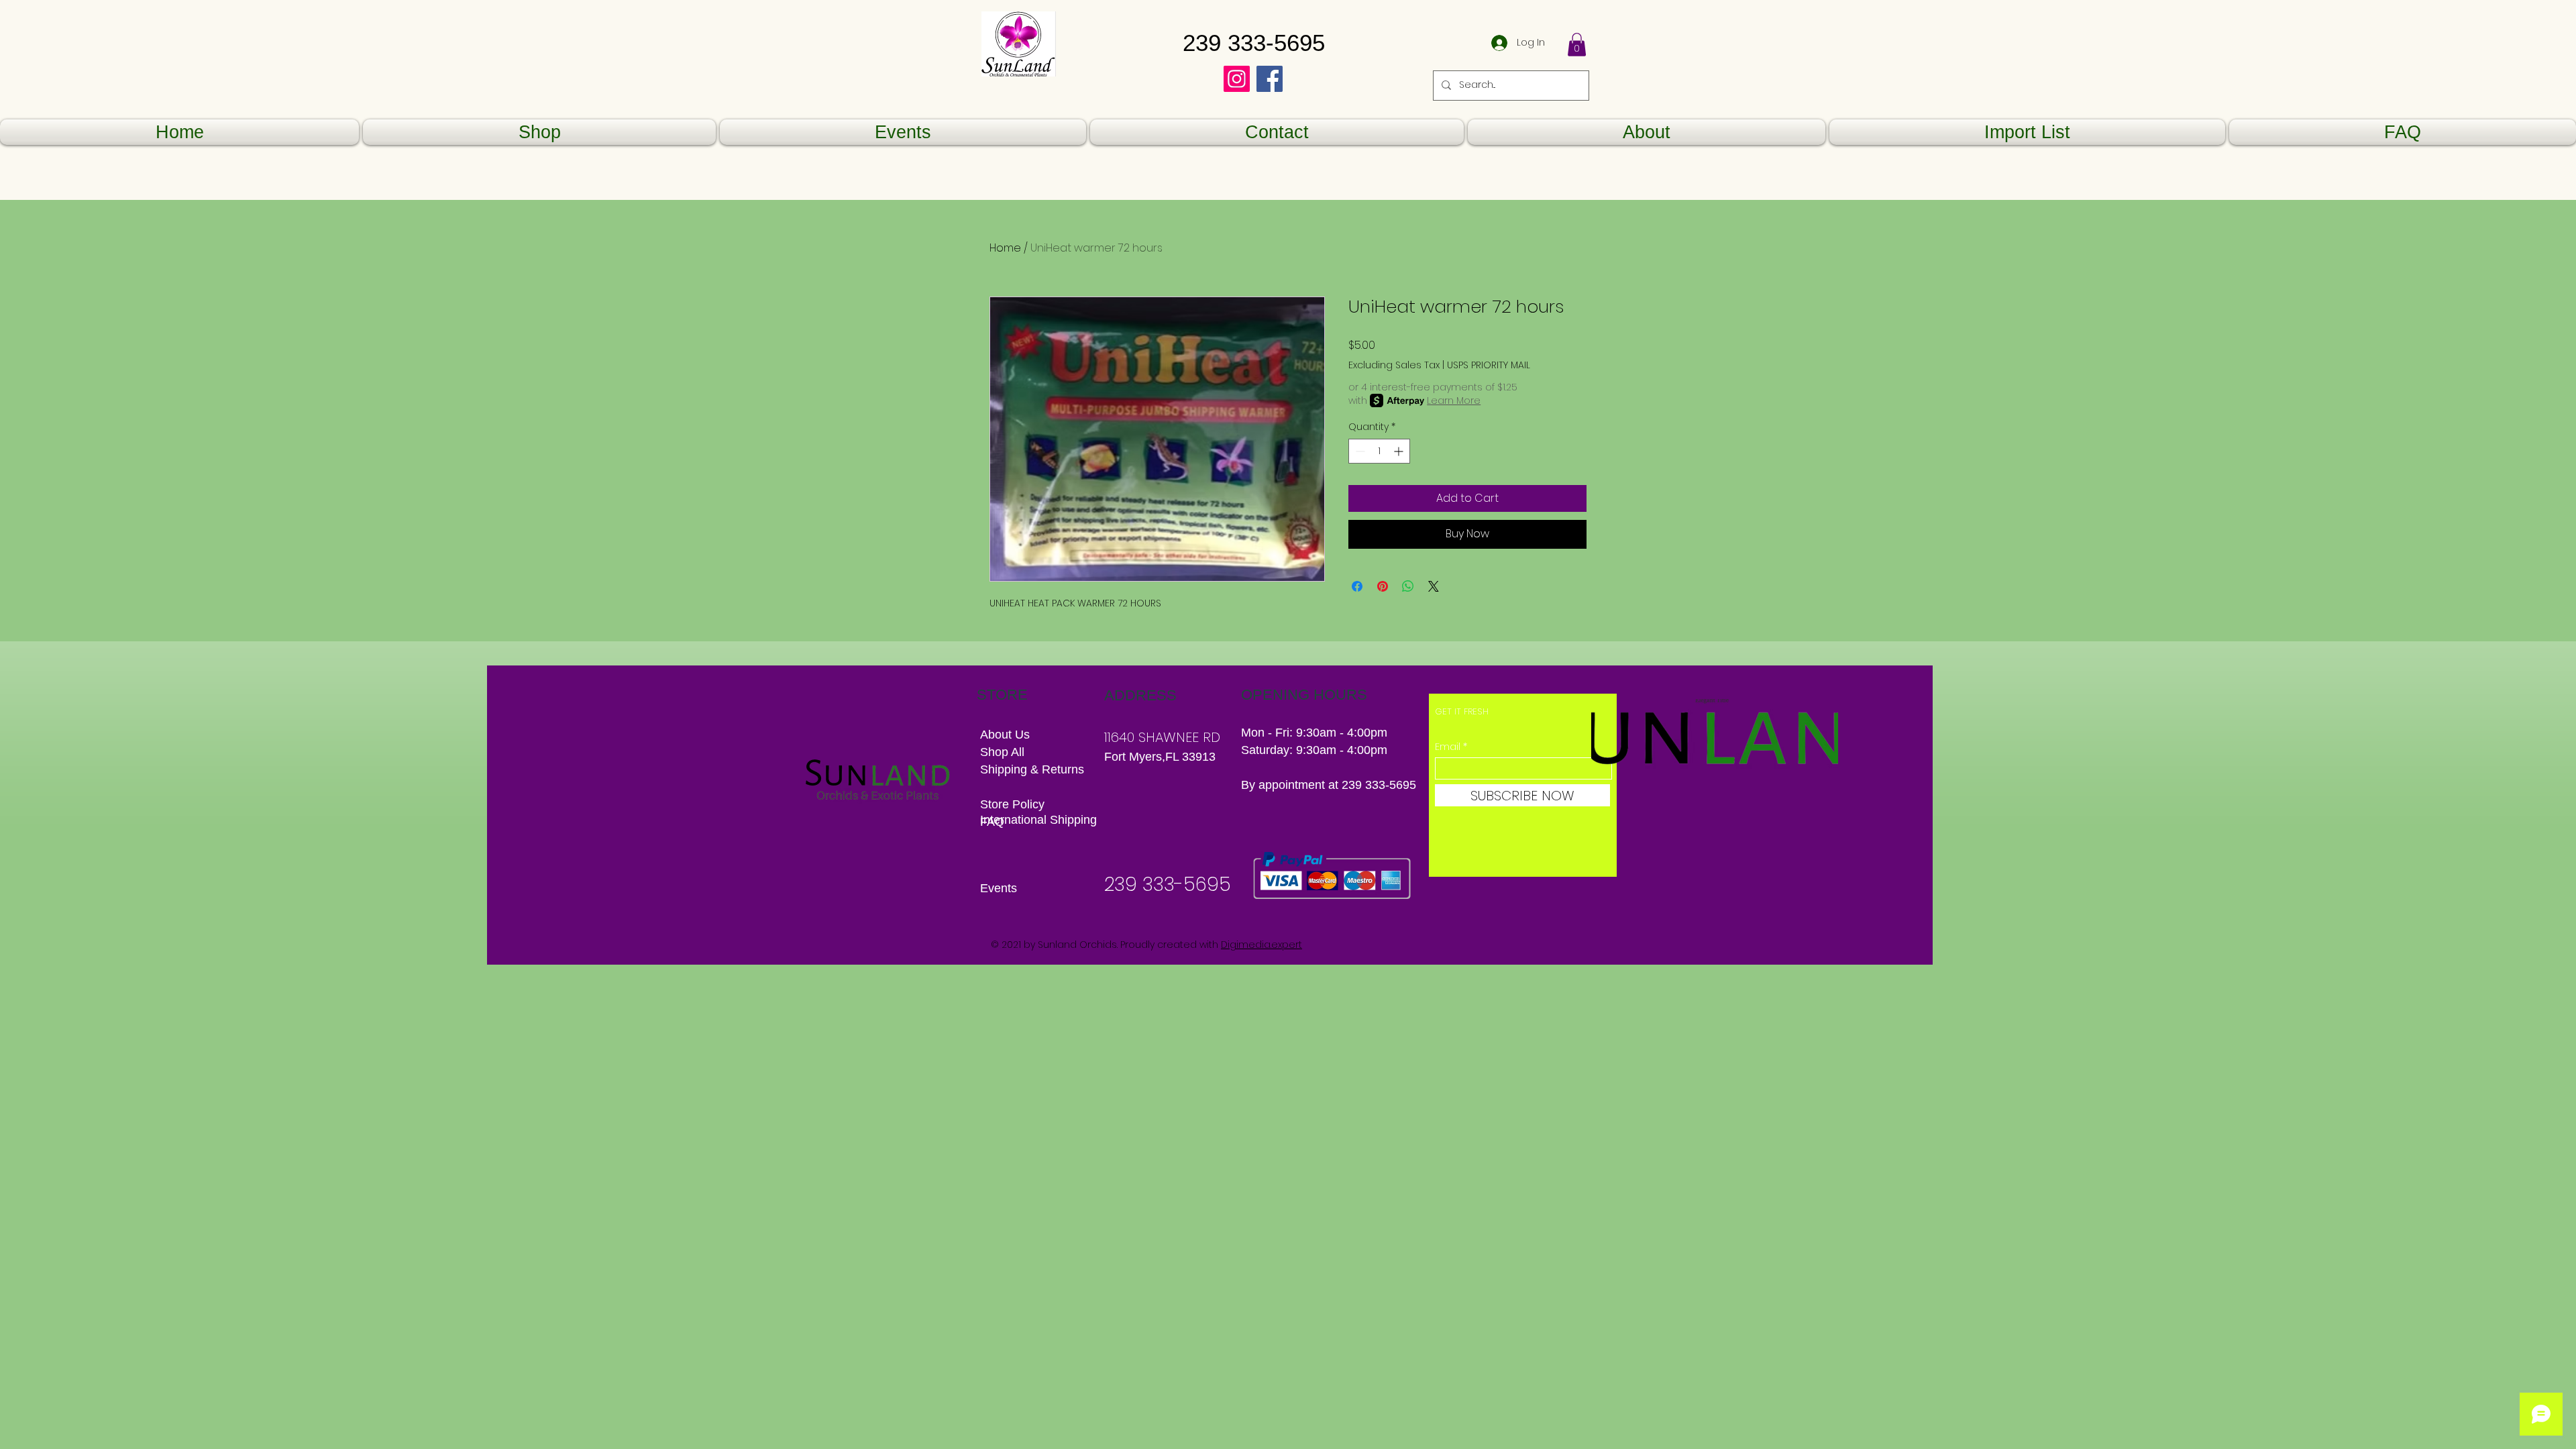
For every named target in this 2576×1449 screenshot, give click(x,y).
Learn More (1454, 400)
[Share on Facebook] (1357, 586)
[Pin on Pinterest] (1383, 586)
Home (1005, 248)
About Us (1005, 735)
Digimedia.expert (1262, 945)
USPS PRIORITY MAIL (1489, 365)
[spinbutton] (1379, 451)
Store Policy (1012, 804)
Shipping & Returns (1034, 769)
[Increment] (1400, 451)
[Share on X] (1434, 586)
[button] (1577, 45)
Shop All (1002, 752)
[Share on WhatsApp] (1408, 586)
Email (1448, 747)
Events (999, 888)
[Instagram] (1237, 79)
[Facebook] (1270, 79)
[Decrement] (1359, 451)
